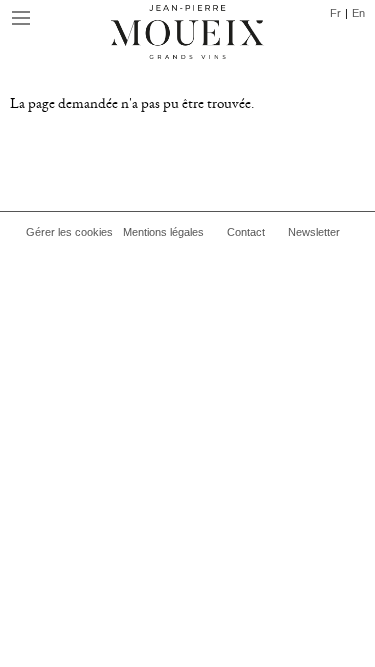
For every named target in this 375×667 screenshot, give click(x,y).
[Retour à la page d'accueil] (187, 35)
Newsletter (314, 232)
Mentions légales (163, 232)
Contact (246, 232)
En (358, 13)
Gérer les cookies (69, 232)
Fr (335, 13)
